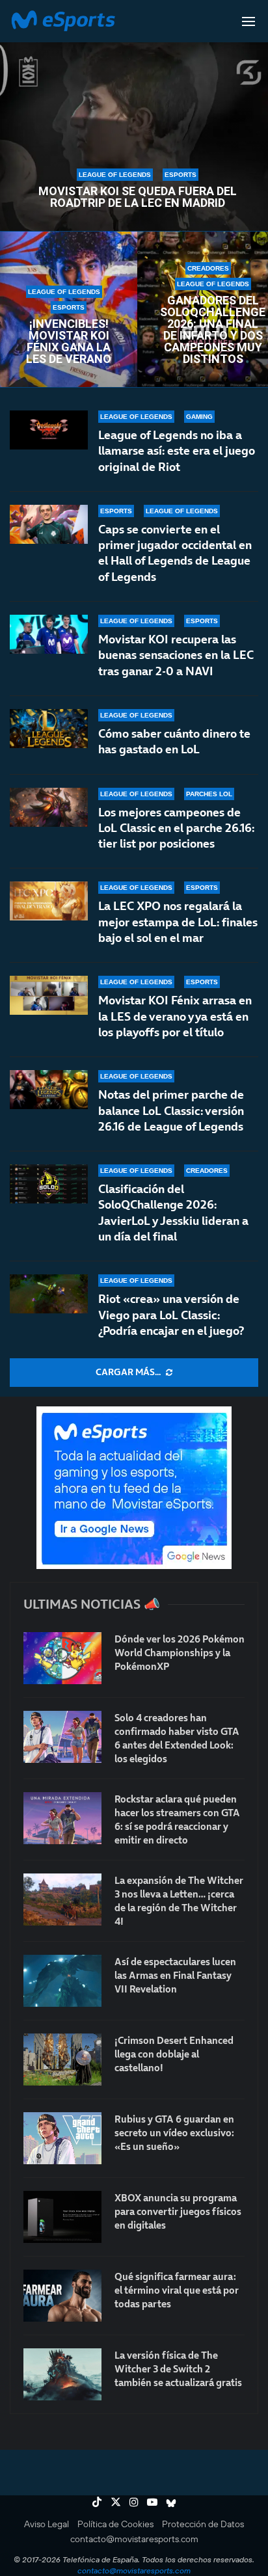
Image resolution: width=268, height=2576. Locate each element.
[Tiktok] (97, 2502)
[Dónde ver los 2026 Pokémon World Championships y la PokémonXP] (62, 1658)
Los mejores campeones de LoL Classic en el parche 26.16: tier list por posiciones (176, 828)
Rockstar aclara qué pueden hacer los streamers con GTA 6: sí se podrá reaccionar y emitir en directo (177, 1819)
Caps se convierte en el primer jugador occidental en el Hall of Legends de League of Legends (175, 553)
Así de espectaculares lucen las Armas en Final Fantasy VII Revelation (175, 1975)
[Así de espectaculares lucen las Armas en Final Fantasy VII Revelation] (62, 1981)
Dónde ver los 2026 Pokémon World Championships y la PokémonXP (180, 1653)
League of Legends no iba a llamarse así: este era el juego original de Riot (177, 451)
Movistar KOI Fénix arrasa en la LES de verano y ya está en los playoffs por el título (175, 1016)
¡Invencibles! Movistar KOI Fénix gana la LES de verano (69, 342)
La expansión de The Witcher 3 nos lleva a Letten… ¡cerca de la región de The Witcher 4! (179, 1901)
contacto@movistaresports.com (134, 2539)
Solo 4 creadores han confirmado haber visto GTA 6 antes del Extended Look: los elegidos (177, 1738)
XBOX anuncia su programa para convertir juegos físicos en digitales (178, 2211)
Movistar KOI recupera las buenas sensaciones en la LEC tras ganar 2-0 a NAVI (176, 655)
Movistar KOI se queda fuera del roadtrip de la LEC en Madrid (138, 197)
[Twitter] (116, 2502)
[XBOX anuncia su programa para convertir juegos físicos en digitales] (62, 2217)
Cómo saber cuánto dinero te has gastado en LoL (174, 741)
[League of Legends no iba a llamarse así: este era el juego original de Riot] (49, 430)
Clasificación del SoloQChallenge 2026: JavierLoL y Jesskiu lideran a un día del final (173, 1213)
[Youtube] (152, 2502)
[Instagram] (134, 2502)
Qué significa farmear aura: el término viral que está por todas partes (177, 2290)
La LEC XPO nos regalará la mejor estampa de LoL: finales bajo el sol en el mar (178, 922)
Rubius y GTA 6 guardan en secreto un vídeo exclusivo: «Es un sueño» (174, 2133)
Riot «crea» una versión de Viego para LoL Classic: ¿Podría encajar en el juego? (171, 1315)
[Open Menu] (248, 21)
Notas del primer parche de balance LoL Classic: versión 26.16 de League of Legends (171, 1110)
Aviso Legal (47, 2524)
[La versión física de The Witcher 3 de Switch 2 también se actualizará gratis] (62, 2374)
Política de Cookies (115, 2524)
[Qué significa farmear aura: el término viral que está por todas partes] (62, 2296)
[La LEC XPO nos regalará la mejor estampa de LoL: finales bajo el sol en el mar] (49, 901)
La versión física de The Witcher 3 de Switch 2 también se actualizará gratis (178, 2369)
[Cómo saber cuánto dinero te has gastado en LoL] (49, 729)
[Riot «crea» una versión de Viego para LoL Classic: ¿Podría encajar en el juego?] (49, 1294)
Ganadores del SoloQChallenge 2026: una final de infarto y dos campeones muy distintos (213, 330)
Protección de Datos (203, 2524)
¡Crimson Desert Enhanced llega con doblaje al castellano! (174, 2054)
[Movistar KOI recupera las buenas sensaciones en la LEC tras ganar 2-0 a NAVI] (49, 634)
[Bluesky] (171, 2502)
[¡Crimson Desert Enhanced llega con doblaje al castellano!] (62, 2059)
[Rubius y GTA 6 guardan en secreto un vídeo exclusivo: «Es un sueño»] (62, 2138)
